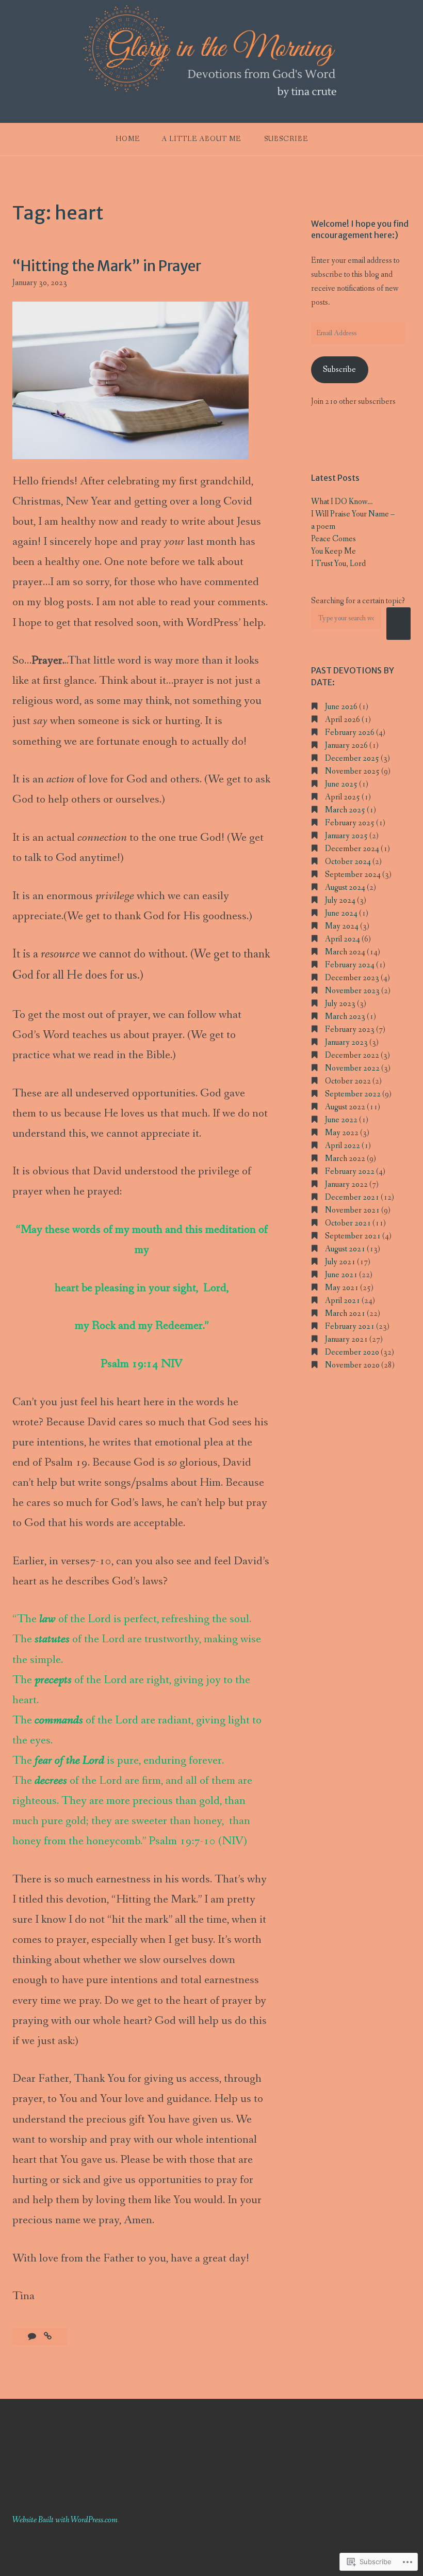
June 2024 (341, 913)
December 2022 (352, 1055)
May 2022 (342, 1133)
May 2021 (342, 1288)
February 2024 (350, 965)
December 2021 (352, 1197)
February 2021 (350, 1326)
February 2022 (350, 1172)
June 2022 (341, 1120)
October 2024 (348, 862)
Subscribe (286, 139)
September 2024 (353, 875)
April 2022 (343, 1146)
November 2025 (352, 771)
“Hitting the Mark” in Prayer (107, 266)
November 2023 (352, 991)
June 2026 (341, 707)
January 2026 (346, 745)
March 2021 (345, 1314)
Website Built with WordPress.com (65, 2520)
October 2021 (348, 1223)
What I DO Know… (342, 502)
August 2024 (345, 888)
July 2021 (340, 1262)
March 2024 (345, 952)
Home (128, 139)
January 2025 (346, 836)
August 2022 (345, 1107)
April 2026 (343, 720)
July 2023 (340, 1004)
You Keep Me (333, 551)
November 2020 (352, 1365)
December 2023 (352, 978)
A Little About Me (201, 139)
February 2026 (350, 733)
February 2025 (350, 823)
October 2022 (348, 1081)
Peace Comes (333, 539)
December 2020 (352, 1352)
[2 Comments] (33, 2337)
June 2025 (341, 784)
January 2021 (346, 1339)
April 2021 (343, 1301)
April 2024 (343, 939)
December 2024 (352, 849)
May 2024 (342, 926)
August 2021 (345, 1249)
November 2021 (352, 1210)
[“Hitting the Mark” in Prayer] (48, 2337)
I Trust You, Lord (338, 564)
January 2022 (346, 1184)
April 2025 (343, 797)
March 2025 (345, 810)
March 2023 (345, 1017)
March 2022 (345, 1159)
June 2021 (341, 1275)
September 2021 (353, 1236)
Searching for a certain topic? (358, 601)
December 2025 (352, 758)
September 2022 (353, 1094)
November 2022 (352, 1068)
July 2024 (340, 900)
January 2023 (346, 1042)
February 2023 (350, 1030)
